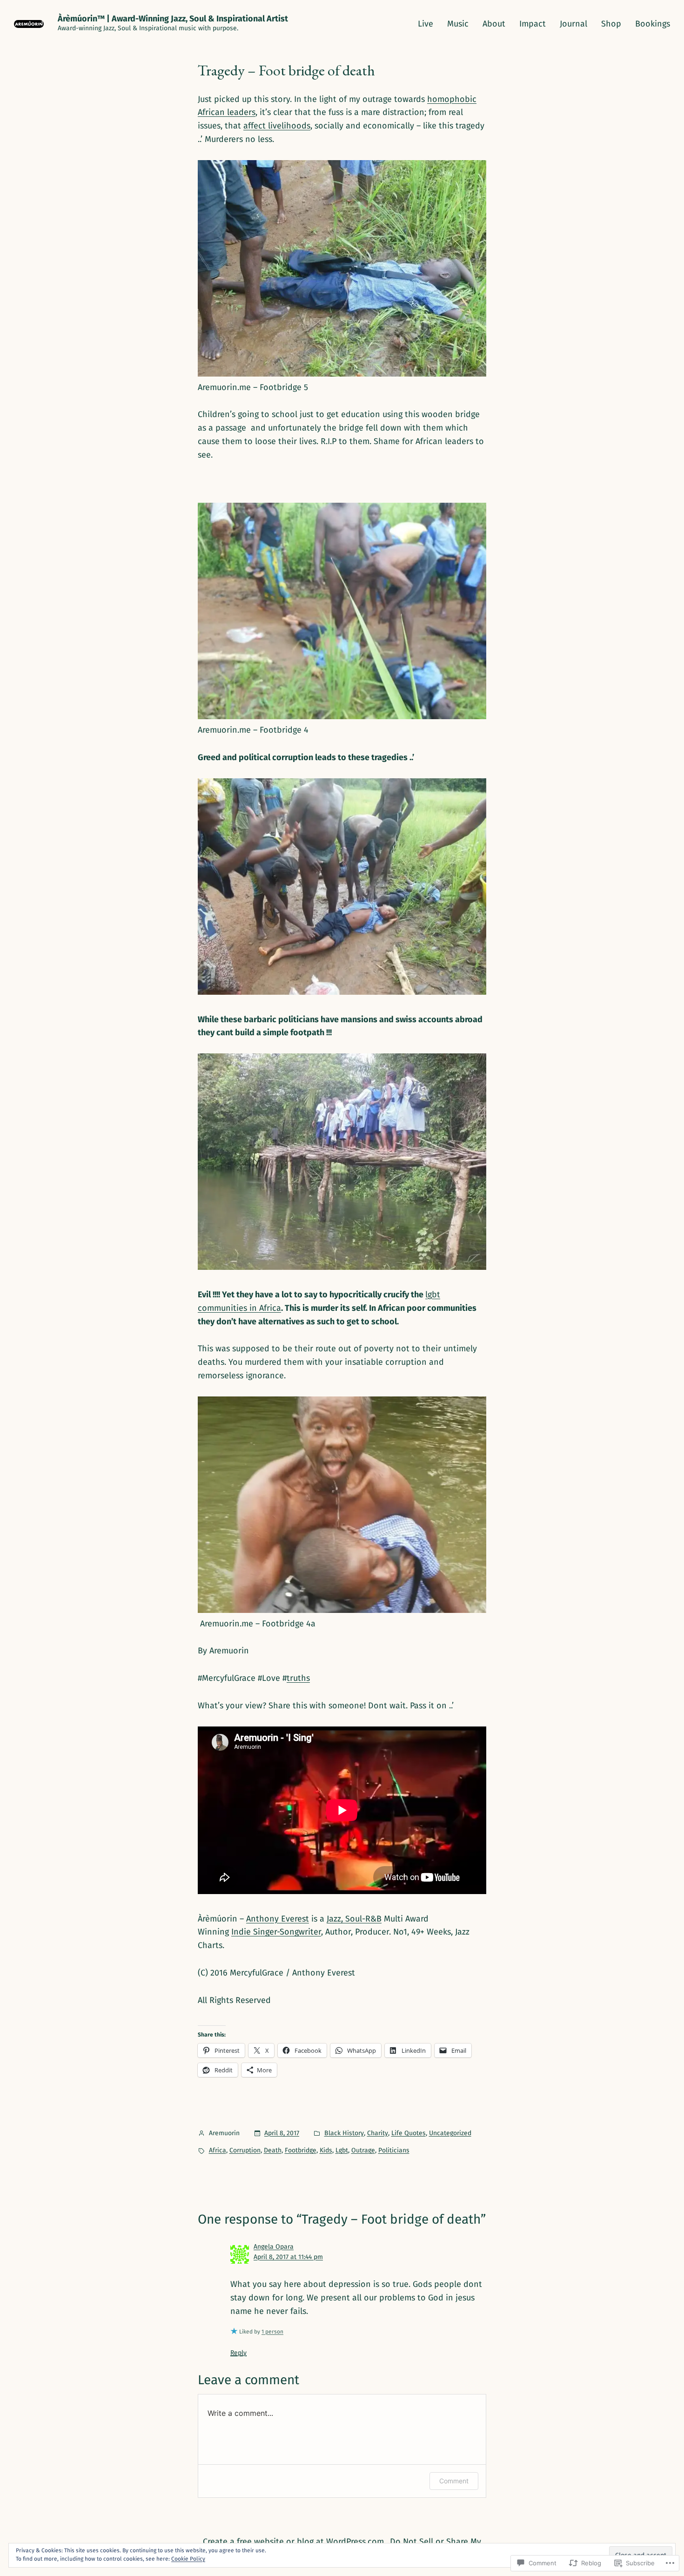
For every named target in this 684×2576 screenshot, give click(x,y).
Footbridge (301, 2150)
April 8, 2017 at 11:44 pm (288, 2257)
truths (298, 1678)
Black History (344, 2133)
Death (273, 2150)
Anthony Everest (278, 1919)
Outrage (363, 2150)
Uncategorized (450, 2133)
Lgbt (342, 2150)
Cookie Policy (188, 2559)
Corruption (245, 2150)
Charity (378, 2133)
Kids (326, 2150)
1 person (272, 2332)
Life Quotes (409, 2133)
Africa (218, 2150)
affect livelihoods (277, 126)
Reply (238, 2353)
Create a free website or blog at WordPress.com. (294, 2542)
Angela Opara (274, 2247)
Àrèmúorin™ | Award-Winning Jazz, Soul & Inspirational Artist (173, 19)
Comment (454, 2481)
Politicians (394, 2150)
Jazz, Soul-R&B (354, 1919)
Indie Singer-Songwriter (276, 1932)
